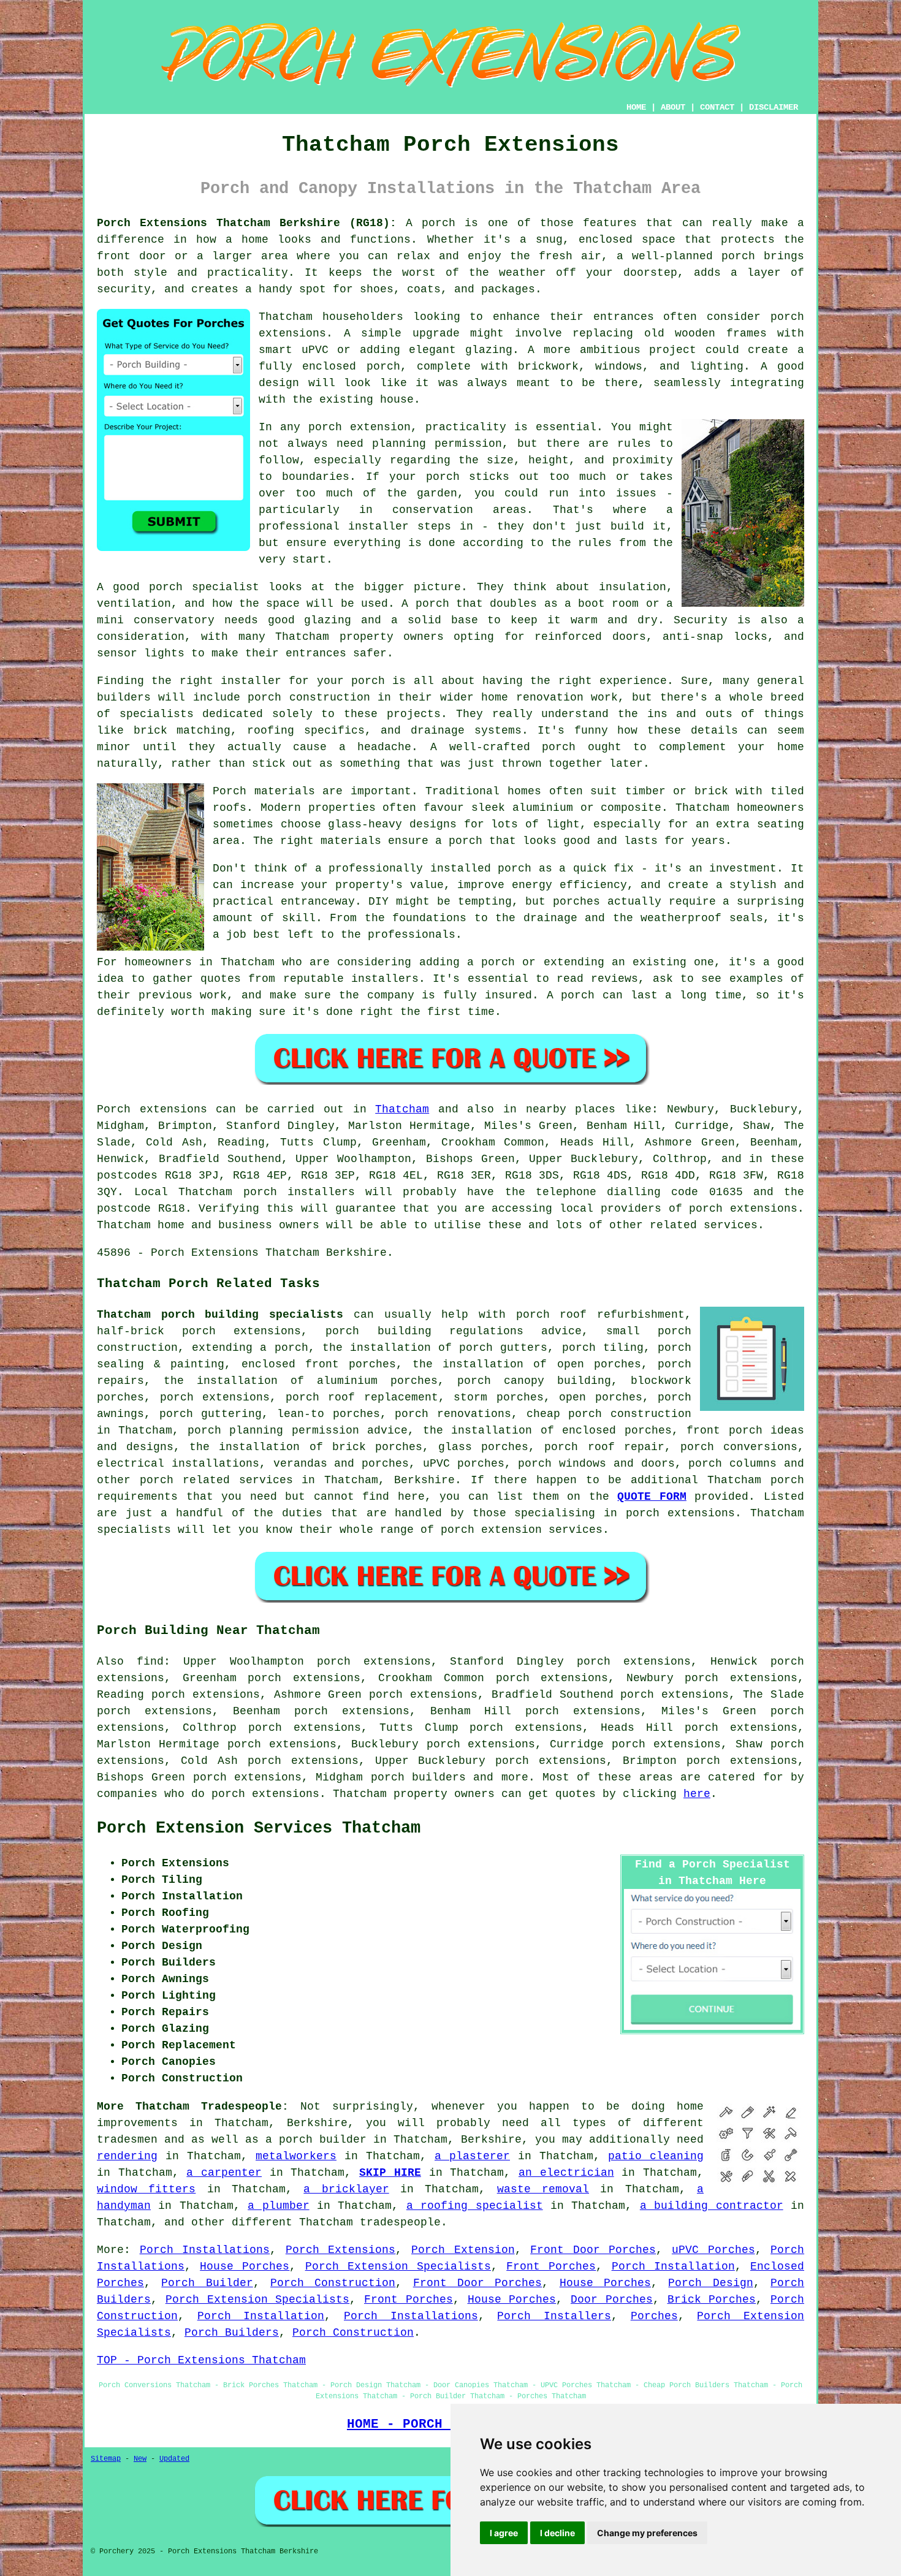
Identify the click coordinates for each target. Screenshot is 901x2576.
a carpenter (224, 2173)
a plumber (278, 2206)
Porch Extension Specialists (398, 2266)
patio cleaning (656, 2156)
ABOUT (673, 107)
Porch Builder (207, 2283)
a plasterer (472, 2156)
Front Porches (551, 2266)
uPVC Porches (713, 2250)
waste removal (543, 2189)
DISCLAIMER (774, 107)
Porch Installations (205, 2250)
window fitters (146, 2189)
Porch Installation (673, 2266)
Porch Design (710, 2283)
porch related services (216, 1480)
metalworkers (296, 2156)
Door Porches (612, 2300)
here (697, 1794)
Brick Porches (712, 2300)
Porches (654, 2316)
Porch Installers (554, 2316)
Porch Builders (232, 2333)
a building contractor (712, 2206)
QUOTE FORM (652, 1497)
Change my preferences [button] (647, 2533)
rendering (127, 2156)
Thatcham (402, 1109)
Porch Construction (333, 2283)
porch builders (418, 1777)
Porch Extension (463, 2250)
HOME (636, 107)
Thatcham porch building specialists (220, 1315)
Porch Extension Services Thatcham (259, 1828)
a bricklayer (346, 2189)
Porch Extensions (341, 2250)
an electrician (566, 2173)
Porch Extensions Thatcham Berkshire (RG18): (247, 223)
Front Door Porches (593, 2250)
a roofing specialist (475, 2206)
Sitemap (106, 2459)
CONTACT (717, 107)
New (140, 2459)
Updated (174, 2459)
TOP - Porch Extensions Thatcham (201, 2360)
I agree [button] (504, 2533)
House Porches (245, 2266)
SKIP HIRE (390, 2173)
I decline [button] (557, 2533)
